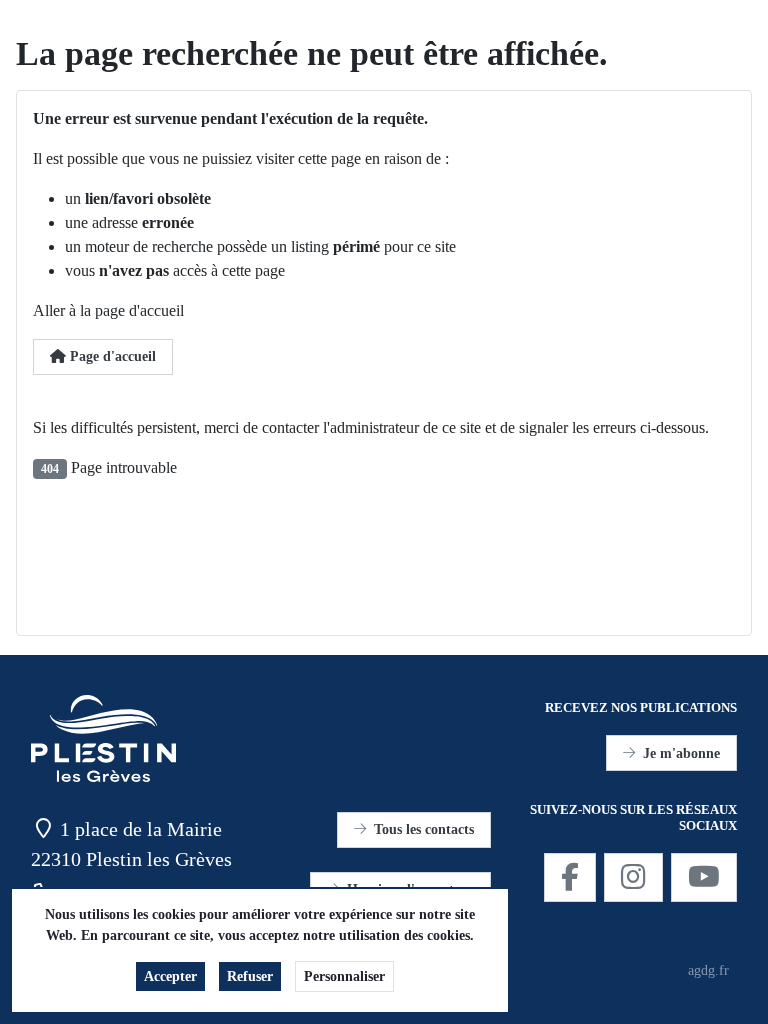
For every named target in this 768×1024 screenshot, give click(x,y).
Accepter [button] (170, 976)
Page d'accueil (111, 356)
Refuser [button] (250, 976)
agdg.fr (708, 970)
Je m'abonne (681, 753)
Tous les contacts (424, 829)
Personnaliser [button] (344, 976)
